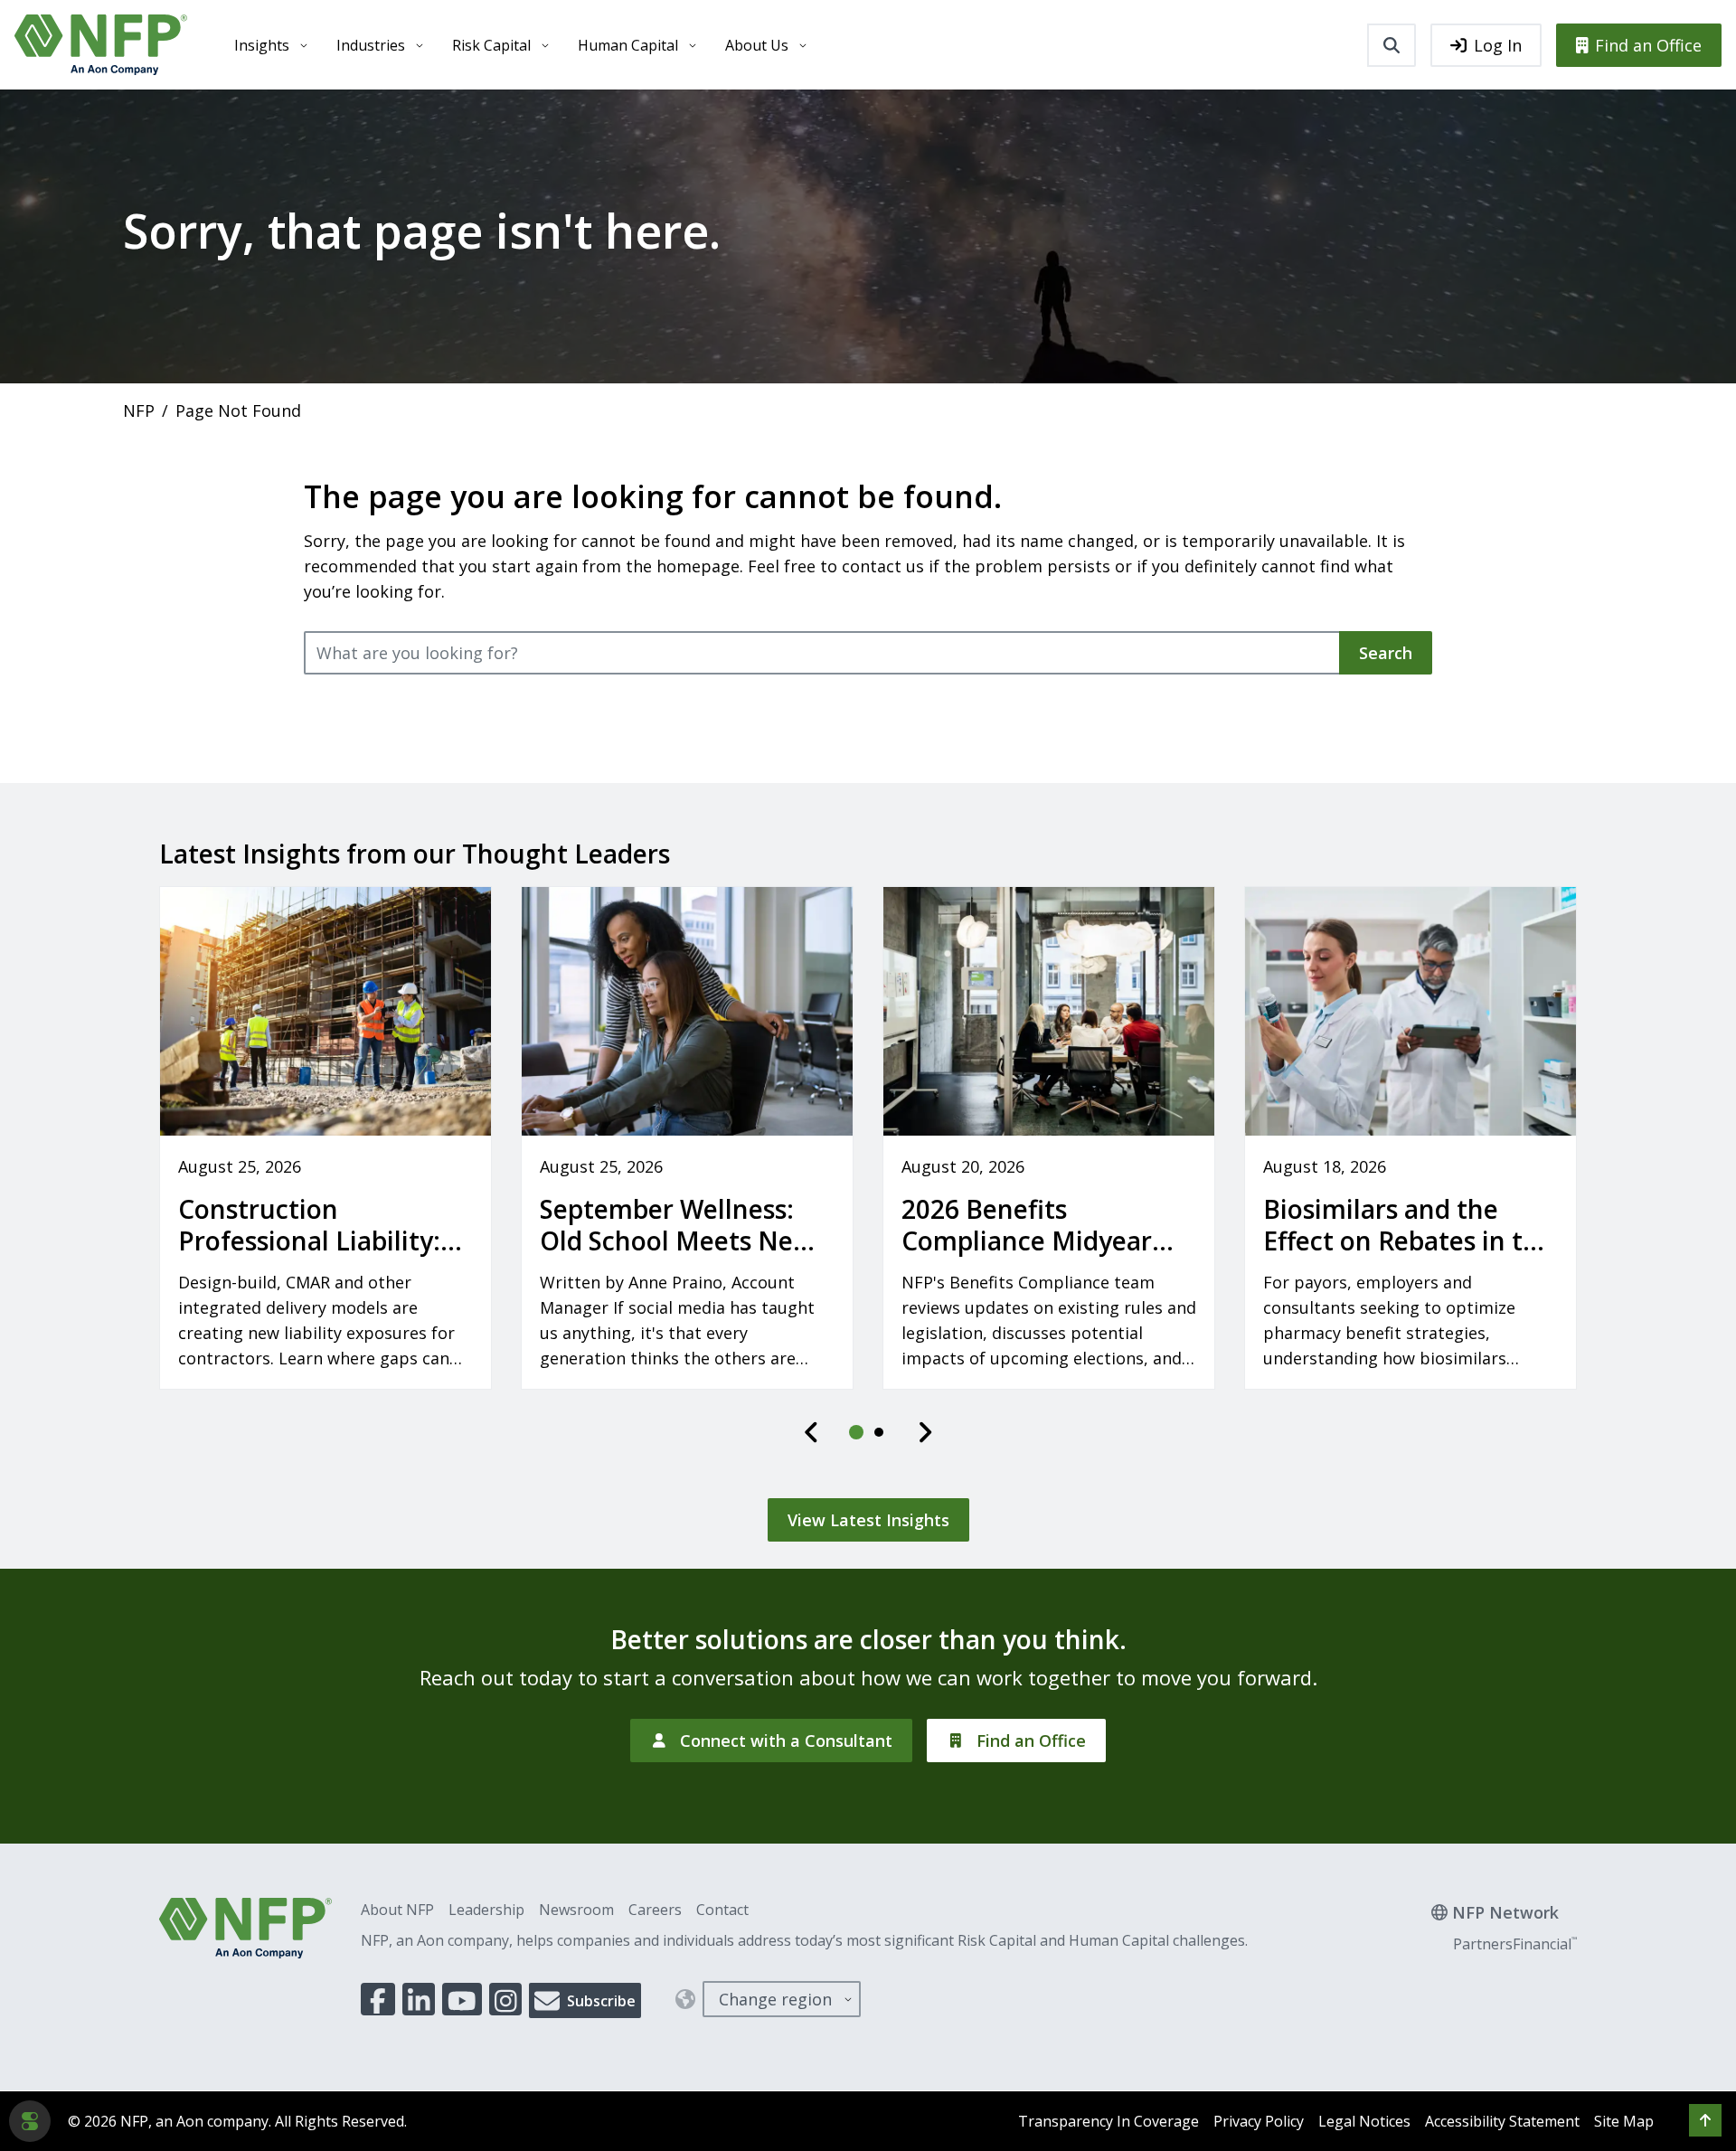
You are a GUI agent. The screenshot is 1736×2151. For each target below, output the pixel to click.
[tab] (857, 1432)
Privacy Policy (1259, 2121)
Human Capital (628, 45)
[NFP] (101, 45)
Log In (1498, 45)
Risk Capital (491, 45)
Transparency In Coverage (1109, 2121)
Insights (262, 45)
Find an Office (1648, 45)
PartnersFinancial (1515, 1944)
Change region (775, 1999)
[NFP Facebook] (378, 1999)
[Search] (1392, 45)
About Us (757, 45)
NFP (139, 410)
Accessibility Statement (1502, 2121)
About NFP (397, 1910)
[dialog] (30, 2121)
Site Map (1624, 2121)
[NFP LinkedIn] (419, 1999)
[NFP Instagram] (506, 1999)
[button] (1705, 2120)
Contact (722, 1910)
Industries (371, 45)
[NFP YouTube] (462, 1999)
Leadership (486, 1910)
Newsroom (576, 1910)
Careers (655, 1910)
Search (1386, 653)
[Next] (925, 1432)
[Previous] (812, 1432)
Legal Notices (1364, 2121)
